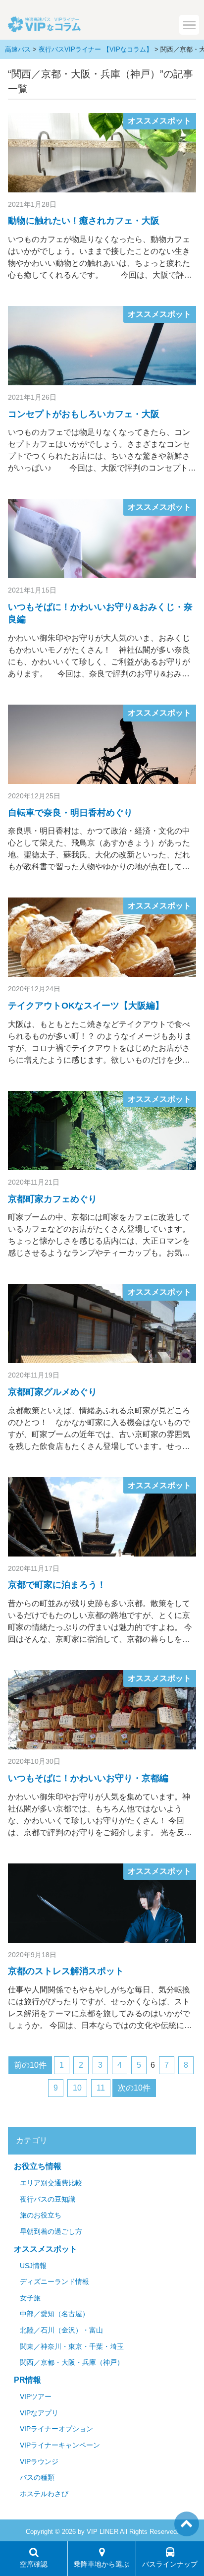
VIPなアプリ (39, 2413)
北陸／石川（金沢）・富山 (61, 2330)
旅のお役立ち (41, 2215)
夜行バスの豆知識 (48, 2199)
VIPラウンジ (39, 2462)
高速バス (18, 49)
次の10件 (134, 2088)
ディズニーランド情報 (54, 2282)
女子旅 (30, 2298)
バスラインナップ (170, 2564)
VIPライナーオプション (56, 2429)
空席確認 (34, 2564)
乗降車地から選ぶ (102, 2564)
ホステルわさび (44, 2494)
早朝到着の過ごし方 (51, 2232)
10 (77, 2088)
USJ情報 (33, 2266)
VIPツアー (36, 2397)
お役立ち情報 (38, 2166)
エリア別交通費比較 (51, 2183)
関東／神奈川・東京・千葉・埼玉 (72, 2347)
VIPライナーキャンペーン (60, 2445)
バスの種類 (37, 2478)
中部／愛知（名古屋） (54, 2314)
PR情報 (27, 2380)
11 (101, 2088)
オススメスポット (159, 121)
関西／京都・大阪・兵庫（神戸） (72, 2363)
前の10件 (30, 2065)
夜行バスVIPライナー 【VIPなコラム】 (96, 49)
